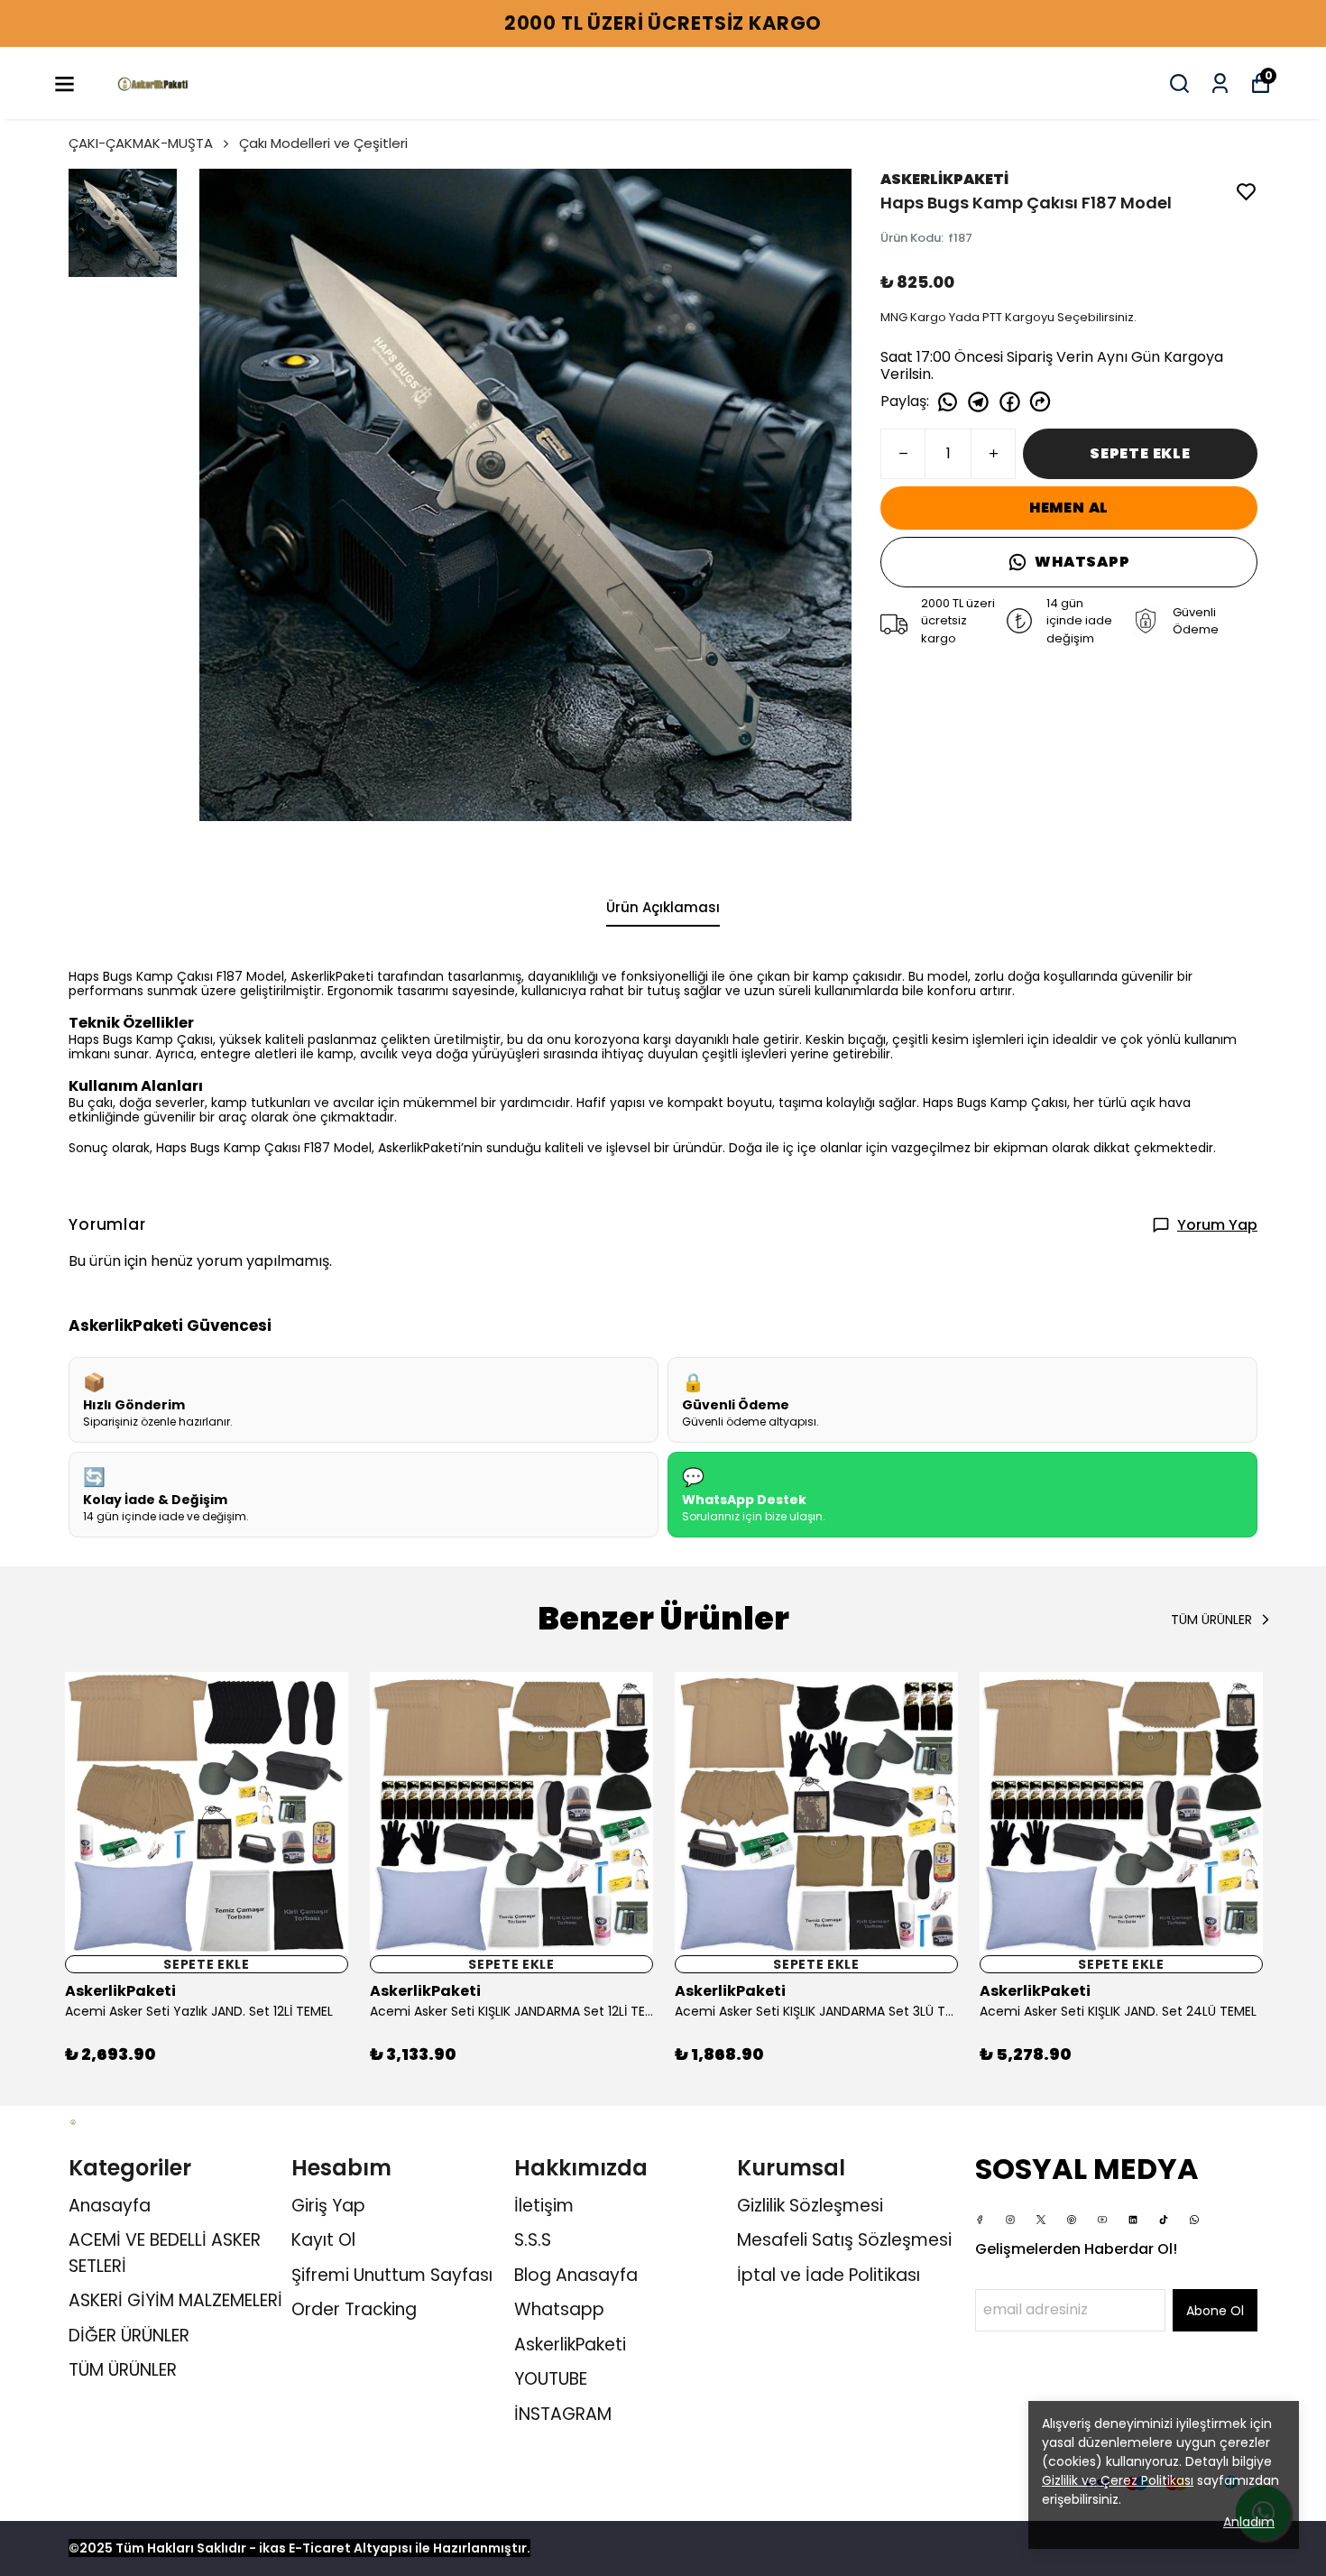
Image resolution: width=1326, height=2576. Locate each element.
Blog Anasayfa (576, 2275)
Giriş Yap (328, 2206)
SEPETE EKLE (1140, 453)
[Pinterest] (1072, 2220)
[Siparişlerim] (1220, 83)
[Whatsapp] (1194, 2220)
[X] (1041, 2220)
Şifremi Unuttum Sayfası (392, 2275)
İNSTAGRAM (563, 2414)
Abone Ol (1215, 2311)
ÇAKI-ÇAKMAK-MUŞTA (141, 143)
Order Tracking (354, 2309)
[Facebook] (980, 2220)
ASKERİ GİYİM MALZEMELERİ (175, 2300)
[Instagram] (1010, 2220)
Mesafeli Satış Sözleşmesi (844, 2240)
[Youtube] (1102, 2220)
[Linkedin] (1133, 2220)
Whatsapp (559, 2309)
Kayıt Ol (323, 2240)
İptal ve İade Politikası (829, 2275)
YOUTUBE (551, 2379)
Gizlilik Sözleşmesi (810, 2206)
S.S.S (533, 2240)
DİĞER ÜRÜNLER (129, 2336)
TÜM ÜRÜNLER (123, 2370)
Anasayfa (110, 2206)
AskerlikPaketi (570, 2345)
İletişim (544, 2206)
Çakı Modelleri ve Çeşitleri (323, 143)
